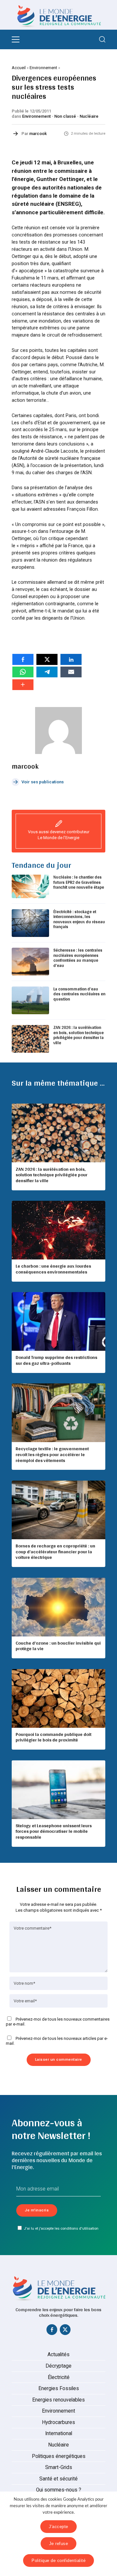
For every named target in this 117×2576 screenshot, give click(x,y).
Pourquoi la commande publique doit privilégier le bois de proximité (53, 1737)
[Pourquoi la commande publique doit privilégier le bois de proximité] (58, 1698)
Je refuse (59, 2544)
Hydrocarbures (58, 2422)
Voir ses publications (43, 782)
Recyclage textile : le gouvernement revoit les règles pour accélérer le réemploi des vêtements (52, 1454)
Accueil (19, 68)
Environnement (43, 68)
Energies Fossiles (59, 2388)
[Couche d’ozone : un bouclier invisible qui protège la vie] (58, 1607)
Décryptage (58, 2366)
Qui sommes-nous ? (59, 2490)
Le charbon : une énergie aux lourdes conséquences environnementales (53, 1269)
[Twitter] (65, 2331)
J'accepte (58, 2527)
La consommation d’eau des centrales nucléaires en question (79, 994)
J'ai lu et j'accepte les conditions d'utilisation (61, 2228)
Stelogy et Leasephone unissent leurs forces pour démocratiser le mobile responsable (54, 1831)
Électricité (59, 2377)
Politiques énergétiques (59, 2456)
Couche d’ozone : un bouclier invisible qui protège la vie (58, 1646)
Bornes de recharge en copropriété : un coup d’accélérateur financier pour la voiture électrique (55, 1552)
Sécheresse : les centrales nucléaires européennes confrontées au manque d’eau (78, 958)
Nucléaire (89, 116)
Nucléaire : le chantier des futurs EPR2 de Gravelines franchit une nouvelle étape (79, 882)
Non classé (65, 116)
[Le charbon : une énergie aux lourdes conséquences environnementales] (58, 1230)
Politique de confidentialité (58, 2561)
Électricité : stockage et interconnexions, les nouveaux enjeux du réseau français (79, 919)
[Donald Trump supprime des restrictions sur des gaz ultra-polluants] (58, 1321)
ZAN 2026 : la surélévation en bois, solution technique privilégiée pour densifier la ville (78, 1035)
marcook (38, 134)
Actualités (58, 2355)
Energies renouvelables (58, 2400)
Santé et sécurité (58, 2479)
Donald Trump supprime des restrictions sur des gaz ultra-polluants (56, 1360)
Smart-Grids (59, 2467)
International (59, 2433)
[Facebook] (52, 2331)
